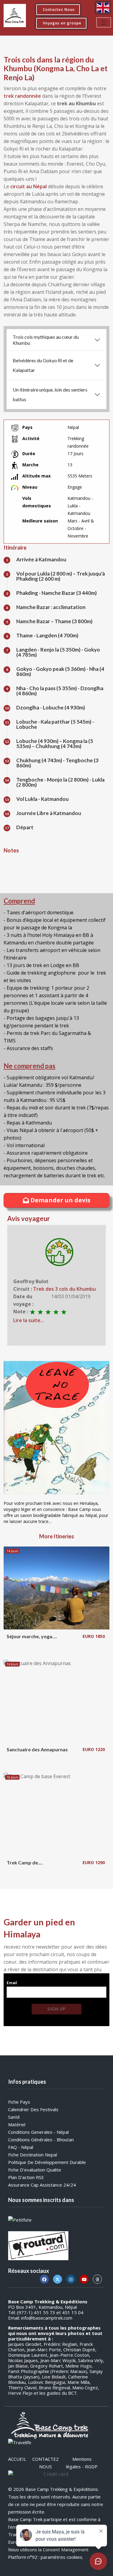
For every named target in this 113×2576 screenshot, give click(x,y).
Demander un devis (60, 1200)
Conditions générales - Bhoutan (41, 2140)
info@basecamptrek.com (47, 2318)
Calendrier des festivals (33, 2109)
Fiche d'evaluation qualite (35, 2170)
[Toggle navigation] (104, 22)
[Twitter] (58, 2279)
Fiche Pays (19, 2102)
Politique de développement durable (47, 2162)
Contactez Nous (59, 10)
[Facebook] (44, 2279)
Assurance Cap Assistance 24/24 (42, 2185)
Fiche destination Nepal (33, 2155)
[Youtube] (84, 2279)
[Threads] (97, 2279)
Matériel (17, 2124)
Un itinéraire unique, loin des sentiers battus (50, 394)
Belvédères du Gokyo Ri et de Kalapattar (43, 365)
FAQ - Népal (21, 2147)
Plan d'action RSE (26, 2177)
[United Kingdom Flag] (103, 8)
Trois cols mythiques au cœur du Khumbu (46, 340)
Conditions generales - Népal (38, 2132)
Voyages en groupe (62, 23)
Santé (14, 2117)
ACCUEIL (17, 2459)
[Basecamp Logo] (15, 16)
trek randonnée (22, 96)
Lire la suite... (29, 1320)
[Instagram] (71, 2279)
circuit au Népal (28, 186)
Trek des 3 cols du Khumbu (64, 1289)
